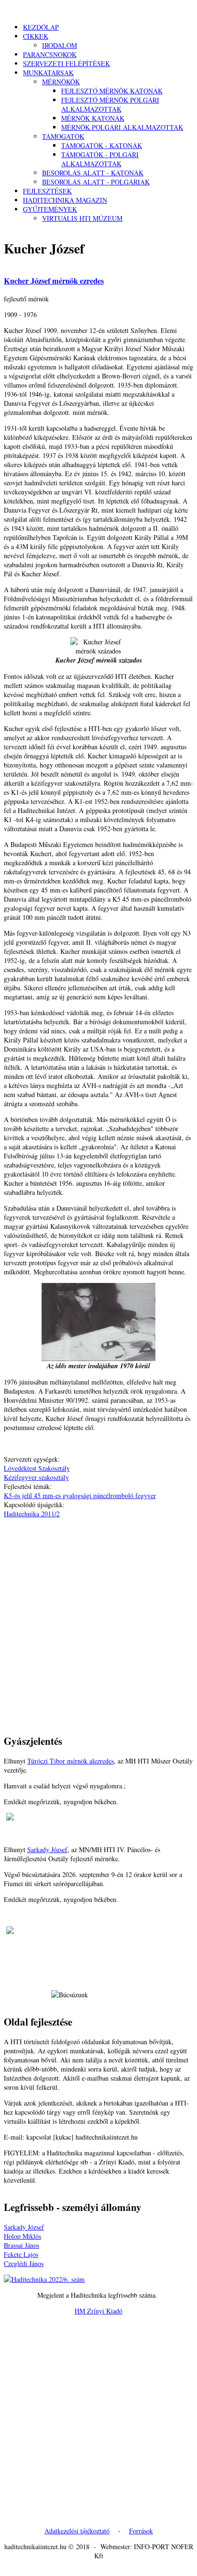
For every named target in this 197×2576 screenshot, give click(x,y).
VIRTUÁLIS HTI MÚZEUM (82, 218)
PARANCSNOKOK (50, 54)
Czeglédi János (24, 2263)
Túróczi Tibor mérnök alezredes (71, 1761)
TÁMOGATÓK (63, 136)
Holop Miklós (22, 2236)
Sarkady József (47, 1849)
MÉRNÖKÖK (61, 82)
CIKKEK (36, 36)
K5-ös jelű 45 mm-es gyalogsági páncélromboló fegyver (80, 1495)
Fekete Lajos (21, 2254)
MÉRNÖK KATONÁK (93, 118)
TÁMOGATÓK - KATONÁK (102, 145)
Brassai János (22, 2245)
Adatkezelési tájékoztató (77, 2531)
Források (141, 2531)
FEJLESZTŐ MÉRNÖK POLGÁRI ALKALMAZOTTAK (110, 104)
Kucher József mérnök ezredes (54, 281)
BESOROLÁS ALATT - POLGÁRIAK (96, 182)
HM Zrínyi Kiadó (98, 2311)
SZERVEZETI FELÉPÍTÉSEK (66, 63)
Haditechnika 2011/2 (32, 1514)
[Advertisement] (98, 1617)
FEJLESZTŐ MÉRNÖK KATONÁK (112, 91)
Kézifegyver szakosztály (36, 1477)
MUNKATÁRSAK (48, 73)
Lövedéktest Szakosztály (37, 1468)
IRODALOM (60, 45)
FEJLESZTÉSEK (47, 191)
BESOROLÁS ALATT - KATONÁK (93, 173)
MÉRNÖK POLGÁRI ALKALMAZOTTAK (122, 127)
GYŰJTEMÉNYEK (50, 209)
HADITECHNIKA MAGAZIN (65, 200)
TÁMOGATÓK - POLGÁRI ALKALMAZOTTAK (100, 159)
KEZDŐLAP (41, 27)
